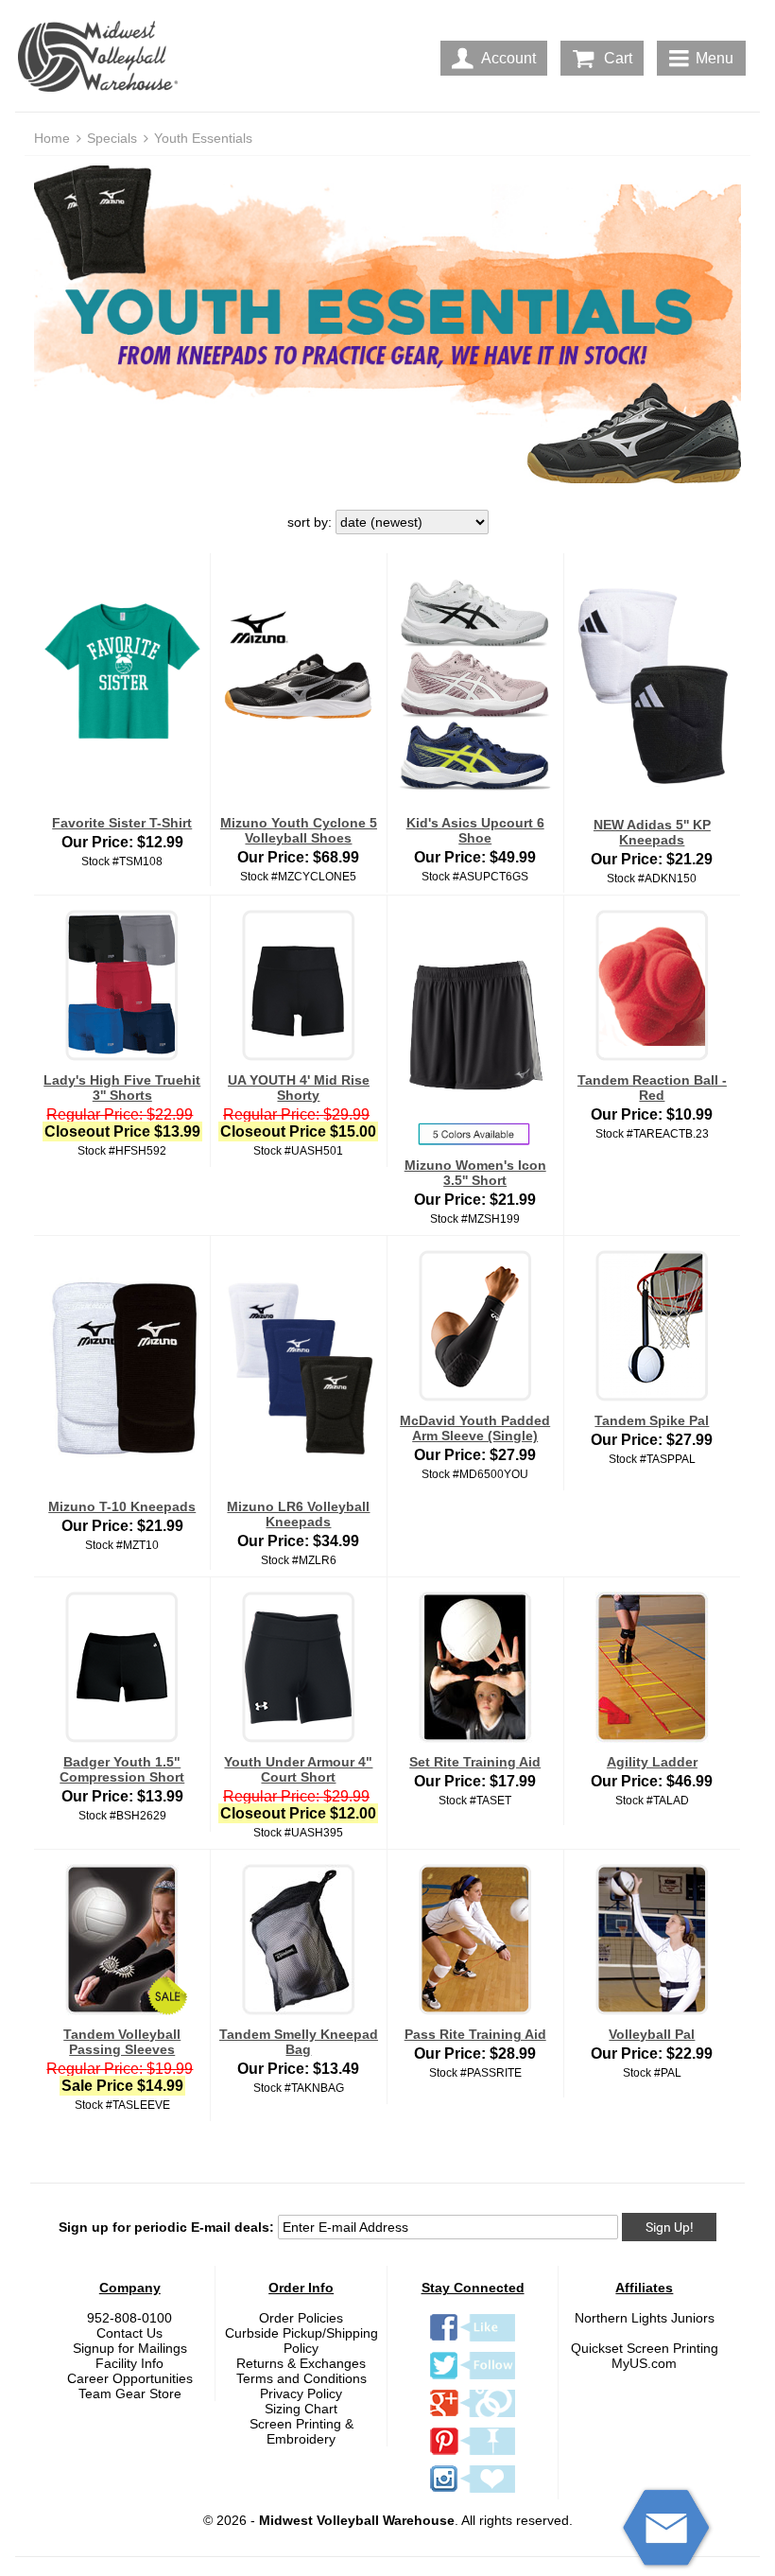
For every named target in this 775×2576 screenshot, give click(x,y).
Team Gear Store (130, 2393)
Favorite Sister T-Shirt (122, 823)
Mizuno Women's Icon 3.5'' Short (475, 1173)
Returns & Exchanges (301, 2363)
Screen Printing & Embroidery (301, 2431)
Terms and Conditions (301, 2378)
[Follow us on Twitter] (473, 2378)
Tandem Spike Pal (652, 1420)
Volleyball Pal (652, 2034)
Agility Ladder (652, 1762)
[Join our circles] (473, 2416)
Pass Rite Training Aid (475, 2034)
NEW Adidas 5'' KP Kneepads (652, 832)
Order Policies (301, 2318)
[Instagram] (473, 2492)
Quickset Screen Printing (645, 2348)
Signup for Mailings (130, 2348)
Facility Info (129, 2363)
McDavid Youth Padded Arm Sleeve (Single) (475, 1428)
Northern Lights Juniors (645, 2318)
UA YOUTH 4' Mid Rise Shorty (299, 1088)
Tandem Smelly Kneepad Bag (299, 2042)
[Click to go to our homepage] (102, 58)
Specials (112, 138)
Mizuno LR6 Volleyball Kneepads (298, 1514)
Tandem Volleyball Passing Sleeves (122, 2042)
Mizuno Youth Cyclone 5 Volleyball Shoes (299, 830)
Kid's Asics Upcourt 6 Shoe (475, 830)
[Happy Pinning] (473, 2454)
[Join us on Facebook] (473, 2341)
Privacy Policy (301, 2393)
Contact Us (129, 2333)
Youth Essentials (203, 138)
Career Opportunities (130, 2378)
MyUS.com (644, 2363)
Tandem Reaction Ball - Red (652, 1088)
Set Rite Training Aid (475, 1762)
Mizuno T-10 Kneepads (122, 1506)
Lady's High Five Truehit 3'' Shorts (122, 1088)
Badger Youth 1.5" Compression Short (122, 1769)
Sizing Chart (301, 2409)
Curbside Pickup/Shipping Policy (301, 2341)
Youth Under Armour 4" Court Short (298, 1769)
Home (52, 138)
